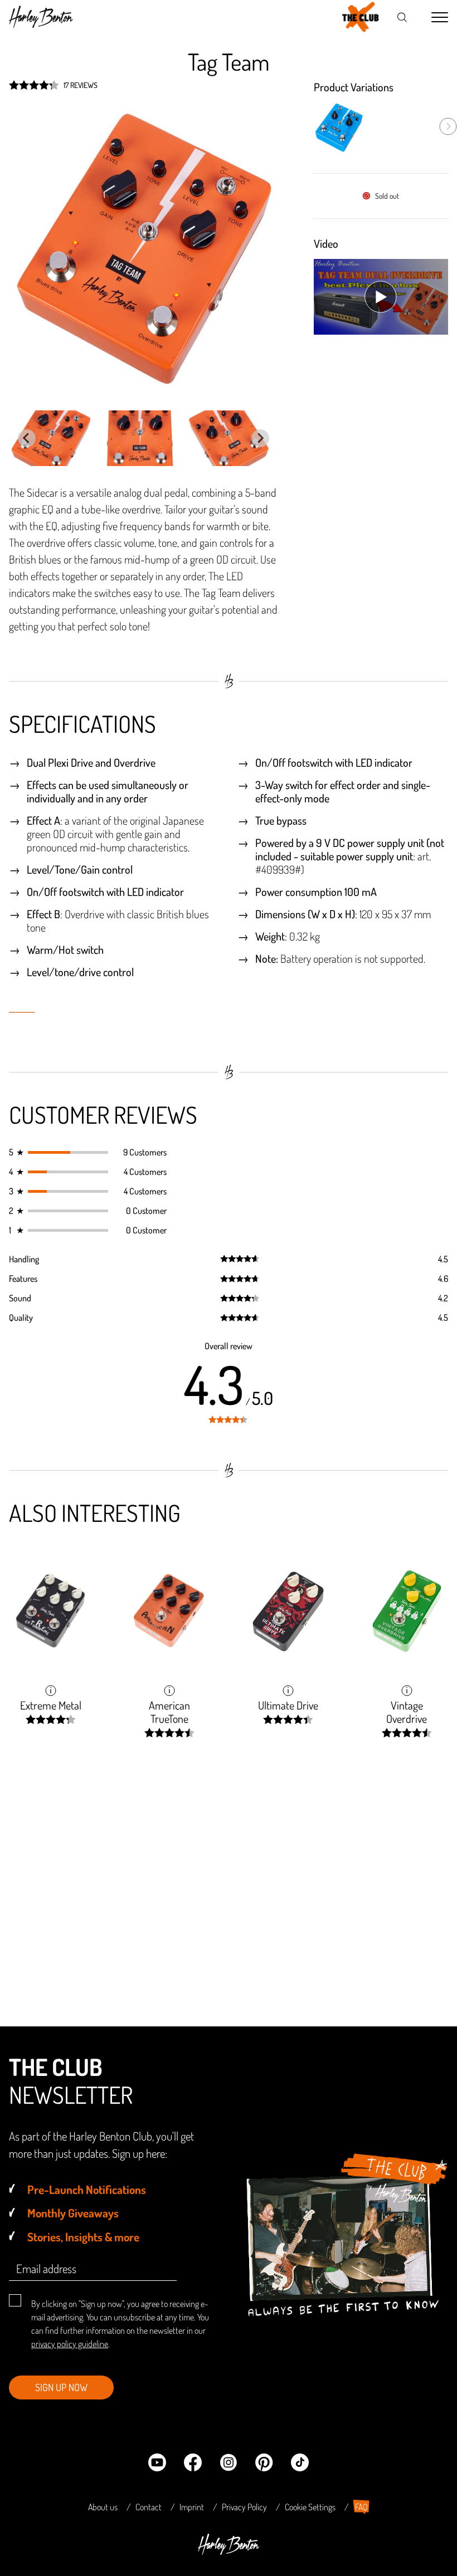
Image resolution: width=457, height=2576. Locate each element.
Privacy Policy (244, 2507)
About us (103, 2507)
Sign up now (61, 2387)
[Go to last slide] (27, 438)
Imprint (192, 2507)
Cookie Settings (310, 2507)
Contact (149, 2507)
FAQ (361, 2507)
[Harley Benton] (229, 2551)
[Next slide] (260, 438)
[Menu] (440, 18)
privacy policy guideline (70, 2344)
